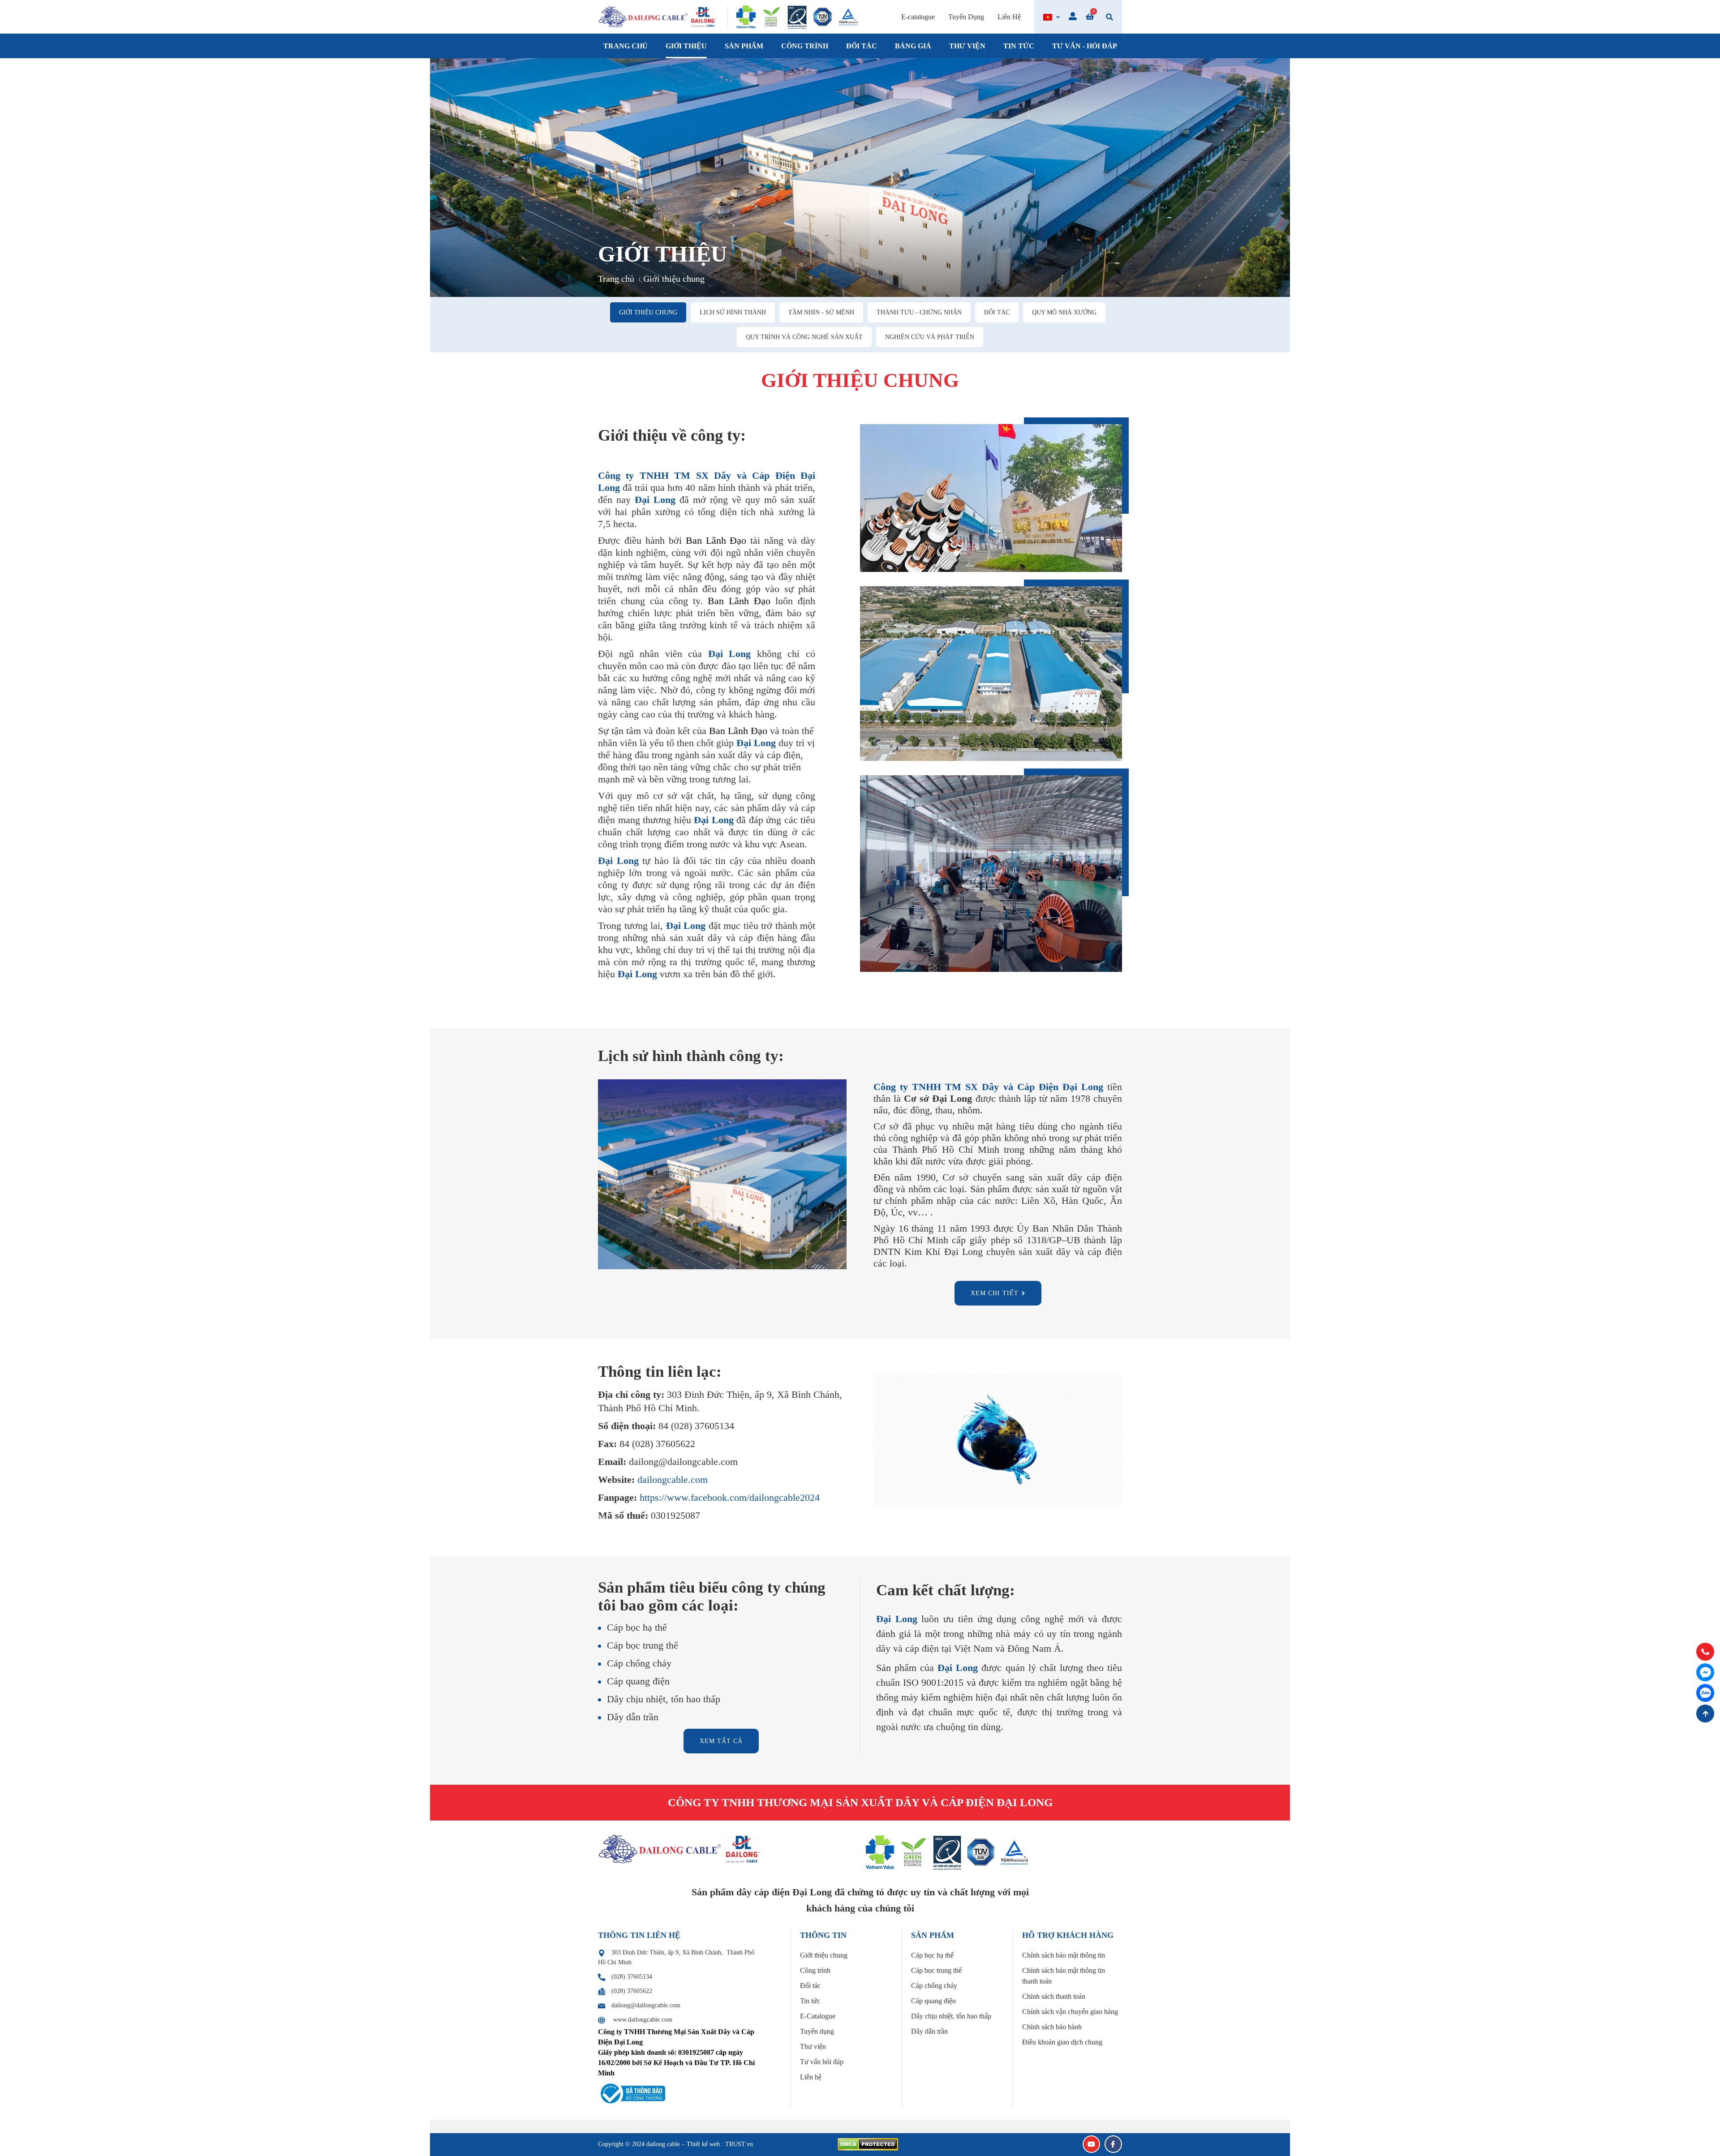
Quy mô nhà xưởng (1064, 312)
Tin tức (1019, 46)
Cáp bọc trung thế (936, 1970)
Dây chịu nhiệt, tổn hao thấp (951, 2016)
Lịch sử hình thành (733, 312)
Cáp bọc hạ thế (932, 1955)
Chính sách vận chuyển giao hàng (1070, 2012)
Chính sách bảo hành (1052, 2027)
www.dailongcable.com (643, 2020)
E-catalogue (918, 17)
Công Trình (805, 46)
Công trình (815, 1970)
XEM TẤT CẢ (721, 1741)
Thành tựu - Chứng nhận (919, 312)
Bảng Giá (913, 46)
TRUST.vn (739, 2144)
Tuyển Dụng (966, 17)
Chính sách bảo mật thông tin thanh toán (1064, 1976)
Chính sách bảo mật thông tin (1064, 1955)
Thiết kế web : (705, 2144)
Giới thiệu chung (648, 312)
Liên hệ (811, 2077)
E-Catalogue (818, 2016)
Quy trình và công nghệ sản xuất (804, 337)
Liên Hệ (1009, 17)
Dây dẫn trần (929, 2031)
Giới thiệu (686, 46)
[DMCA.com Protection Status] (868, 2144)
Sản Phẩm (744, 46)
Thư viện (813, 2046)
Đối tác (997, 312)
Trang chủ (626, 46)
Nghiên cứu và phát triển (930, 337)
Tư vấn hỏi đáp (822, 2062)
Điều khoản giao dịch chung (1062, 2042)
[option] (860, 178)
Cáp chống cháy (934, 1986)
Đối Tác (862, 46)
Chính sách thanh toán (1054, 1996)
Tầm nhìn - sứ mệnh (821, 312)
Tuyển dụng (817, 2031)
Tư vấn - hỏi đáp (1085, 46)
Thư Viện (967, 46)
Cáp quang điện (933, 2001)
